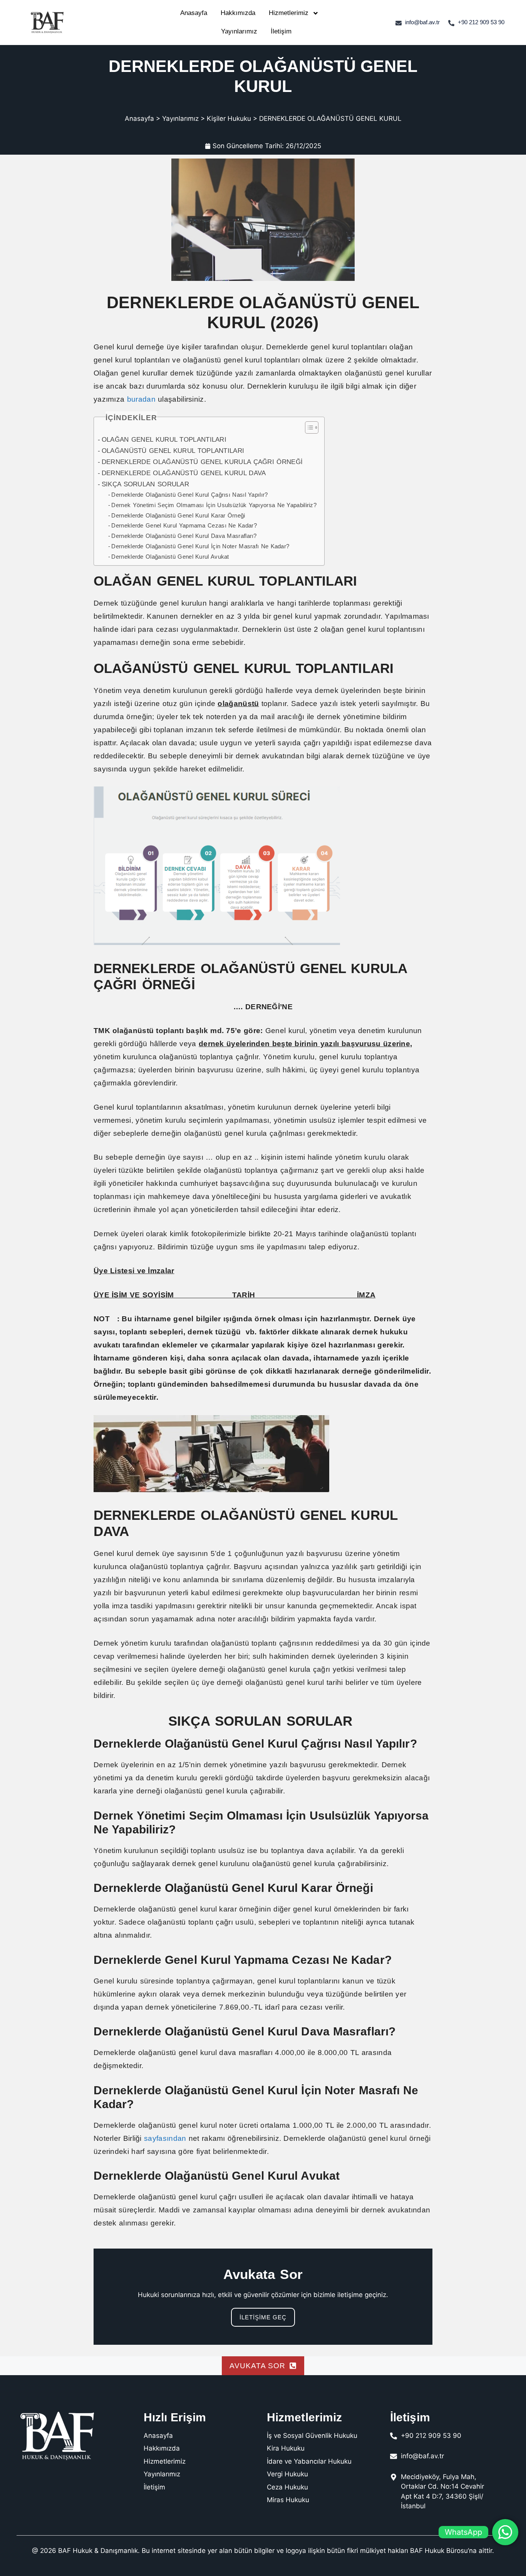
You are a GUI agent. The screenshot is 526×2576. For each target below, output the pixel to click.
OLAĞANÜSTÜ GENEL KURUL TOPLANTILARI (174, 451)
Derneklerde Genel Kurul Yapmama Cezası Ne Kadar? (184, 525)
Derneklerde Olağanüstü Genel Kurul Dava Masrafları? (185, 536)
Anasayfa (194, 13)
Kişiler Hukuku (229, 119)
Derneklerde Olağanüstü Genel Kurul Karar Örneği (179, 515)
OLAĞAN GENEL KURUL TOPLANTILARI (165, 439)
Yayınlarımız (239, 31)
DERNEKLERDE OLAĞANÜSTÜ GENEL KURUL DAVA (185, 473)
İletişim (281, 31)
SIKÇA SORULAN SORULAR (147, 484)
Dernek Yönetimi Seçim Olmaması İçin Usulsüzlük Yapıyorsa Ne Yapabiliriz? (214, 505)
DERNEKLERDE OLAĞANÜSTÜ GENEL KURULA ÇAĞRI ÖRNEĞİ (202, 462)
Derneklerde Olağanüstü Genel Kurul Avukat (171, 557)
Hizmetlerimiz (289, 13)
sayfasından (165, 2138)
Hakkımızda (238, 13)
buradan (141, 399)
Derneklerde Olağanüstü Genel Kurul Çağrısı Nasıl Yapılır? (190, 495)
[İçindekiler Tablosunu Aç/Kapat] (308, 427)
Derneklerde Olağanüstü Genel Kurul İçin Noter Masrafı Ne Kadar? (200, 546)
